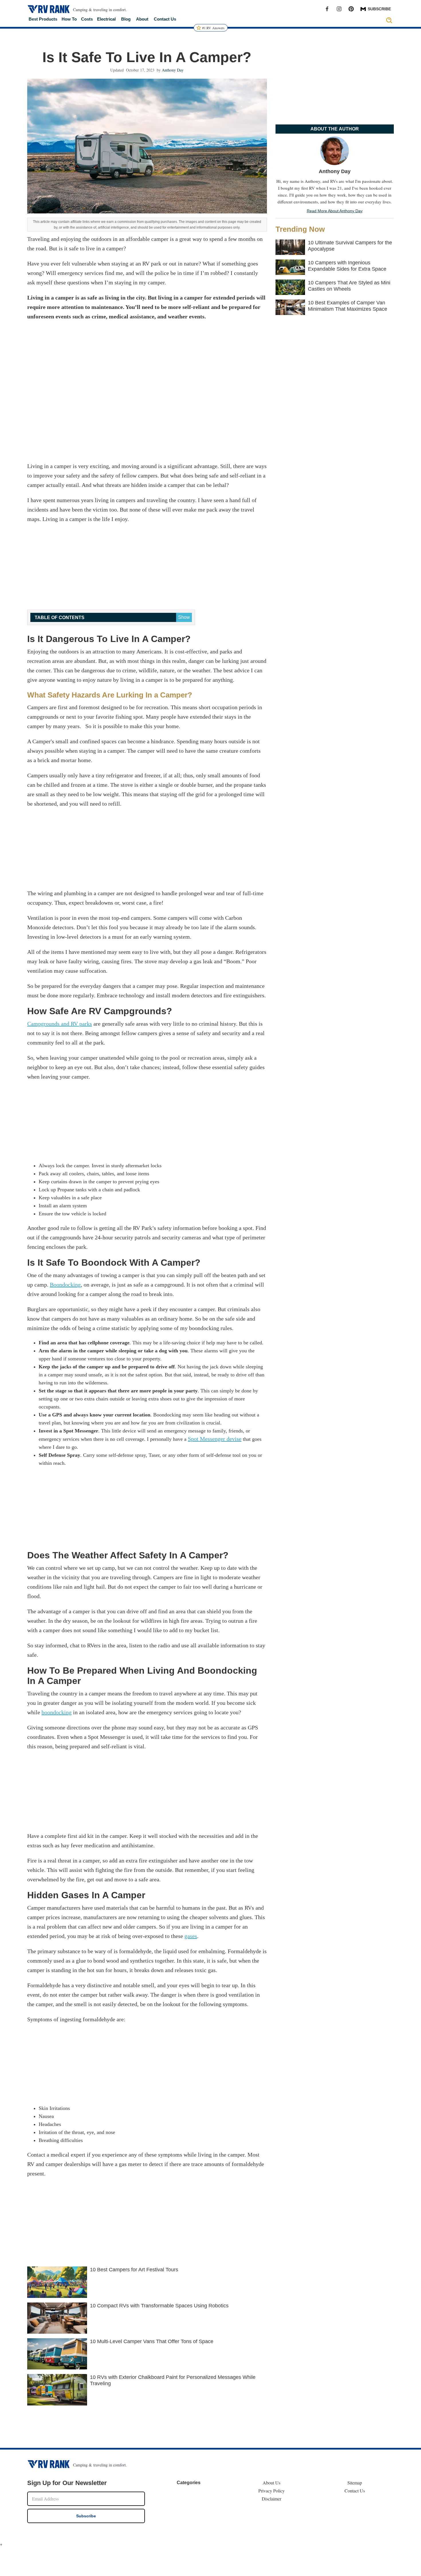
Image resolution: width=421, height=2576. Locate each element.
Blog (126, 19)
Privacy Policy (272, 2491)
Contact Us (165, 19)
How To (69, 19)
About (142, 19)
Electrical (106, 19)
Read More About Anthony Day (335, 211)
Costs (87, 19)
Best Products (43, 19)
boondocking (57, 1712)
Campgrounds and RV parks (60, 1024)
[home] (49, 9)
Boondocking (65, 1285)
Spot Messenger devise (215, 1439)
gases (191, 1936)
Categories (189, 2483)
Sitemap (355, 2483)
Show (184, 617)
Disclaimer (272, 2499)
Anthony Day (173, 70)
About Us (272, 2483)
